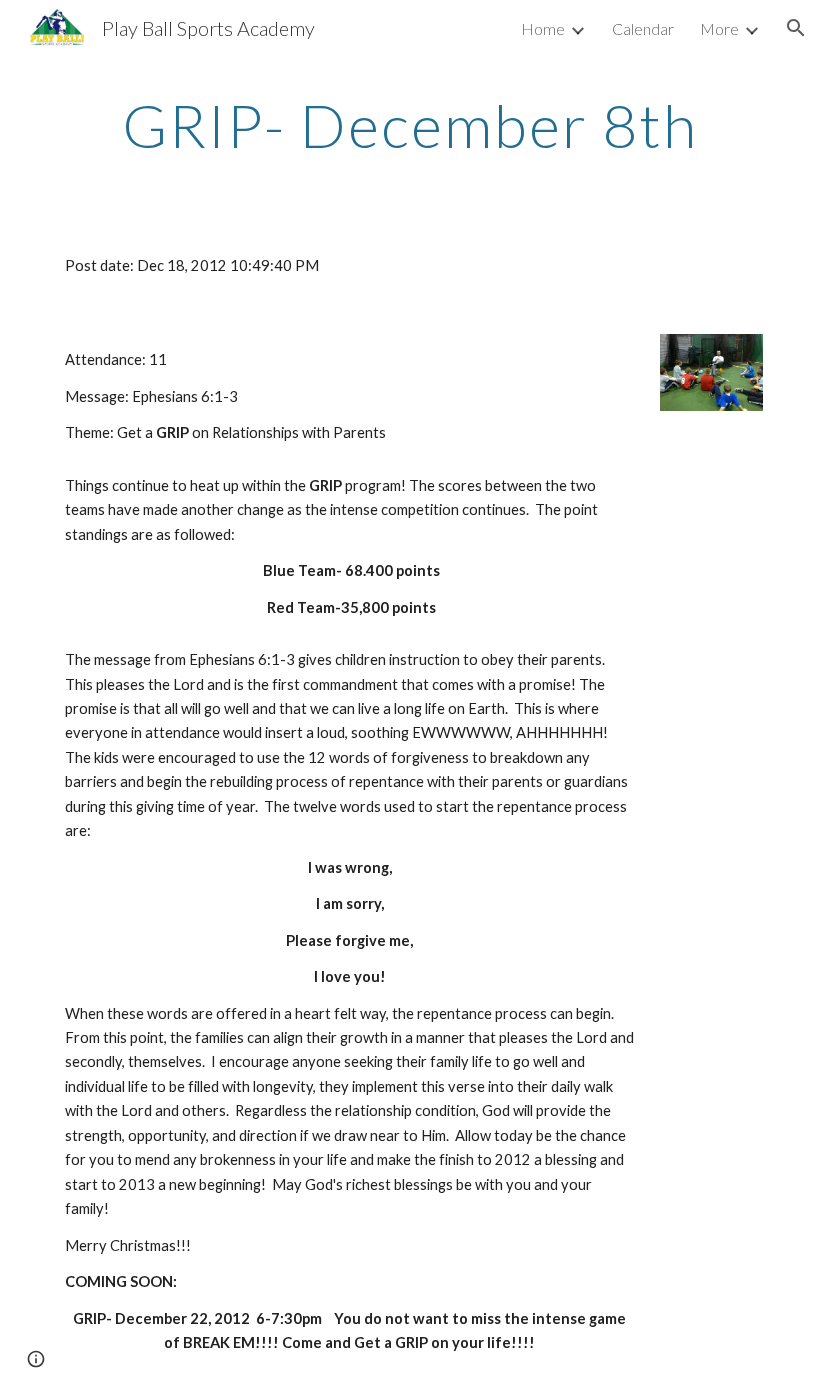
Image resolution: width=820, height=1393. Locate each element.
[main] (410, 125)
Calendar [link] (643, 28)
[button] (796, 28)
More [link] (719, 28)
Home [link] (543, 28)
